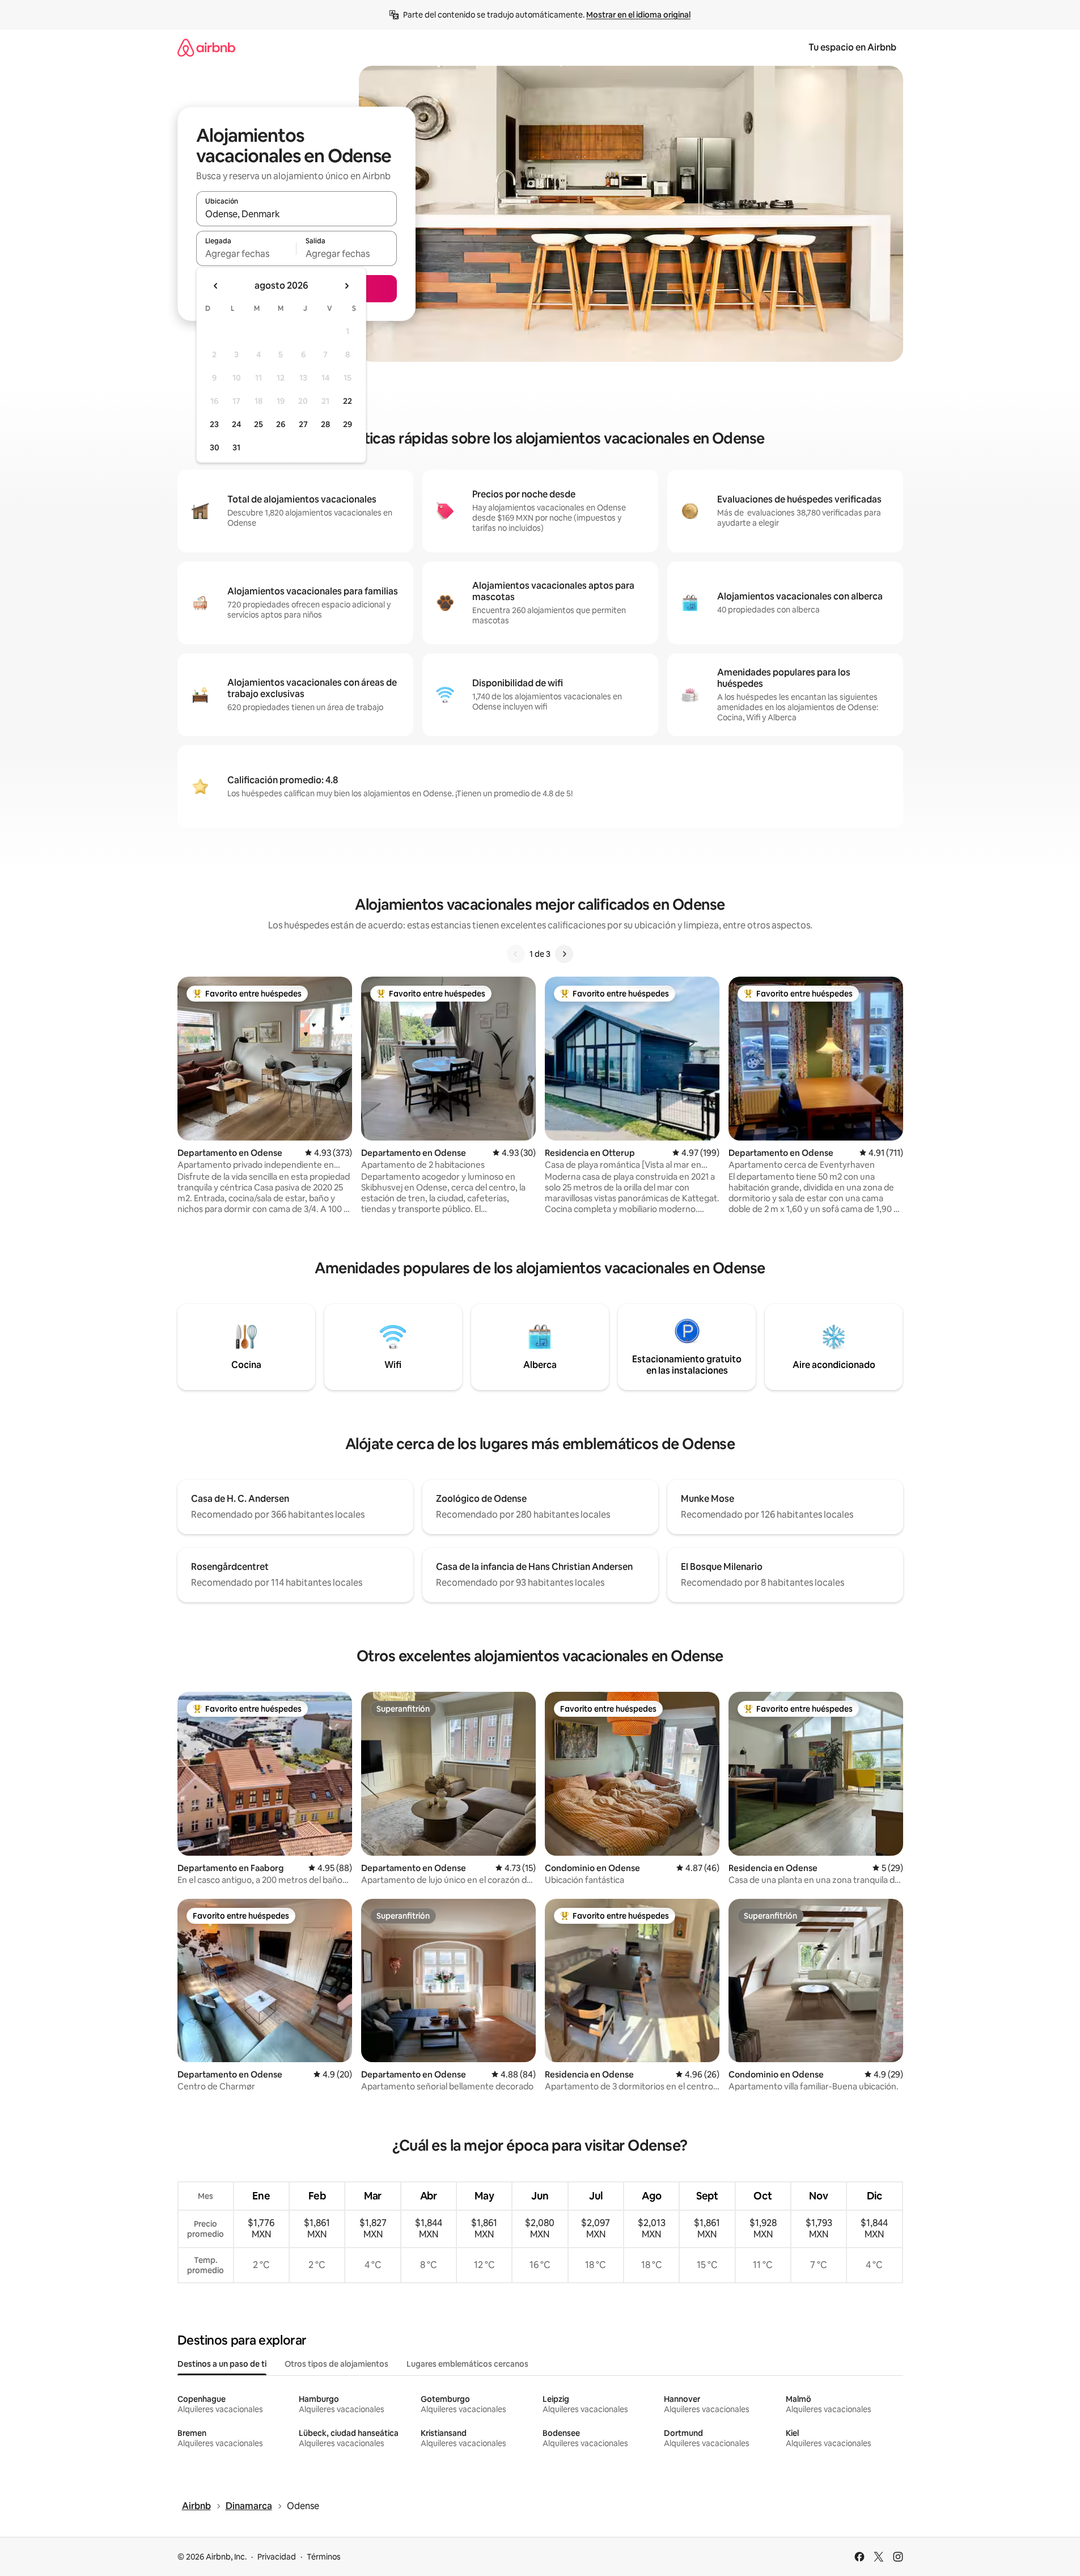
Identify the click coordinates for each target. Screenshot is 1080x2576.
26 (281, 424)
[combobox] (297, 214)
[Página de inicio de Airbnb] (206, 47)
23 (214, 424)
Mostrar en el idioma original (638, 15)
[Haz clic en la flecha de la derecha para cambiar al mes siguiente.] (346, 286)
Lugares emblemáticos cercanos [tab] (467, 2364)
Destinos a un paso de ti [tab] (222, 2364)
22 (348, 401)
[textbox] (246, 254)
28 (325, 424)
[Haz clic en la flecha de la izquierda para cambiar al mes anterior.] (216, 286)
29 (348, 424)
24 (236, 424)
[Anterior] (516, 954)
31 (236, 447)
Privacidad (277, 2557)
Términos (324, 2557)
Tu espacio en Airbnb (852, 47)
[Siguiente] (564, 954)
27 (303, 424)
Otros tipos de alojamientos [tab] (336, 2364)
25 (259, 424)
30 (215, 447)
